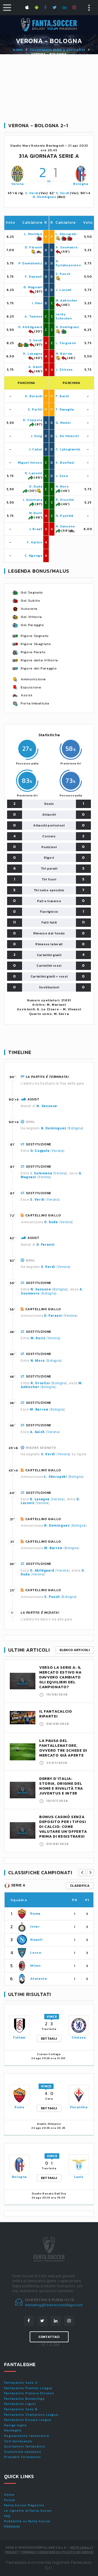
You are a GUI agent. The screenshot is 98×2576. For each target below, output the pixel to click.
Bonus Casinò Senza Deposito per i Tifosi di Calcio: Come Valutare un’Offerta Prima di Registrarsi (63, 1827)
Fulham (19, 2037)
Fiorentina (79, 2107)
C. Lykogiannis (68, 449)
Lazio (79, 2177)
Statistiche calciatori (23, 2452)
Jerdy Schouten (64, 316)
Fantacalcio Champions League (31, 2415)
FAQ (7, 2516)
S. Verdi (32, 193)
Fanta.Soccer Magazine (24, 2505)
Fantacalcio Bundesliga (24, 2399)
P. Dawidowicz (30, 263)
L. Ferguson (66, 343)
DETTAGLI (49, 2039)
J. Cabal (36, 449)
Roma (35, 1913)
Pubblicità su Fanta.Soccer (27, 2521)
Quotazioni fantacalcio (25, 2446)
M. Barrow (64, 354)
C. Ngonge (33, 556)
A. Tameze (33, 316)
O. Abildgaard (30, 327)
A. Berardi (33, 396)
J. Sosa (62, 476)
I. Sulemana (33, 500)
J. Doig (36, 436)
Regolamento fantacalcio (27, 2436)
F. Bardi (62, 396)
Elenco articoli (75, 1650)
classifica (80, 1886)
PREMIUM (12, 2527)
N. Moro (62, 486)
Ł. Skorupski (66, 234)
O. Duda (36, 486)
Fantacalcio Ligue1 (20, 2404)
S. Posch (63, 274)
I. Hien (37, 303)
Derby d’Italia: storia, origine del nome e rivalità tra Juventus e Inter (61, 1786)
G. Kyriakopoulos (68, 263)
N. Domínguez (44, 197)
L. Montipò (33, 234)
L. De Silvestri (67, 436)
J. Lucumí (63, 290)
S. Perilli (35, 409)
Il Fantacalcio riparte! (56, 1714)
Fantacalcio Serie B (21, 2409)
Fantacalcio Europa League (28, 2420)
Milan (35, 1965)
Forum (10, 2500)
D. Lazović (33, 473)
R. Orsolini (65, 500)
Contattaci (49, 2337)
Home (18, 50)
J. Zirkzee (64, 370)
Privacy (12, 2552)
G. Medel (63, 423)
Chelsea (79, 2037)
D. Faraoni (33, 247)
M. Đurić (36, 513)
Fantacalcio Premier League (28, 2388)
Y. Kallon (34, 542)
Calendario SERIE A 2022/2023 (57, 50)
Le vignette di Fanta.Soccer (28, 2511)
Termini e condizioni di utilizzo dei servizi (57, 2552)
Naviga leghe (15, 2425)
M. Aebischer (66, 300)
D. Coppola (33, 420)
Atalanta (39, 1979)
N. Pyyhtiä (64, 516)
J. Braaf (36, 529)
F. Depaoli (33, 277)
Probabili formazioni (22, 2457)
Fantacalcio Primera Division (29, 2393)
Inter (35, 1926)
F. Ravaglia (65, 409)
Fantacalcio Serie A (21, 2383)
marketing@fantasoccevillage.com (54, 2305)
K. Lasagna (33, 354)
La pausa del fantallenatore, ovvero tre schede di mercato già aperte (63, 1748)
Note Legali (81, 2548)
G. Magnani (33, 287)
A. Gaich (35, 367)
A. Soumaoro (67, 247)
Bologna (81, 184)
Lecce (36, 1952)
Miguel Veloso (30, 463)
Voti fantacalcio (18, 2441)
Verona (17, 184)
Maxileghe (13, 2430)
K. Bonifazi (65, 463)
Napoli (36, 1939)
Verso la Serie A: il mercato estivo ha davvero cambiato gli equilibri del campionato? (60, 1677)
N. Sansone (65, 526)
